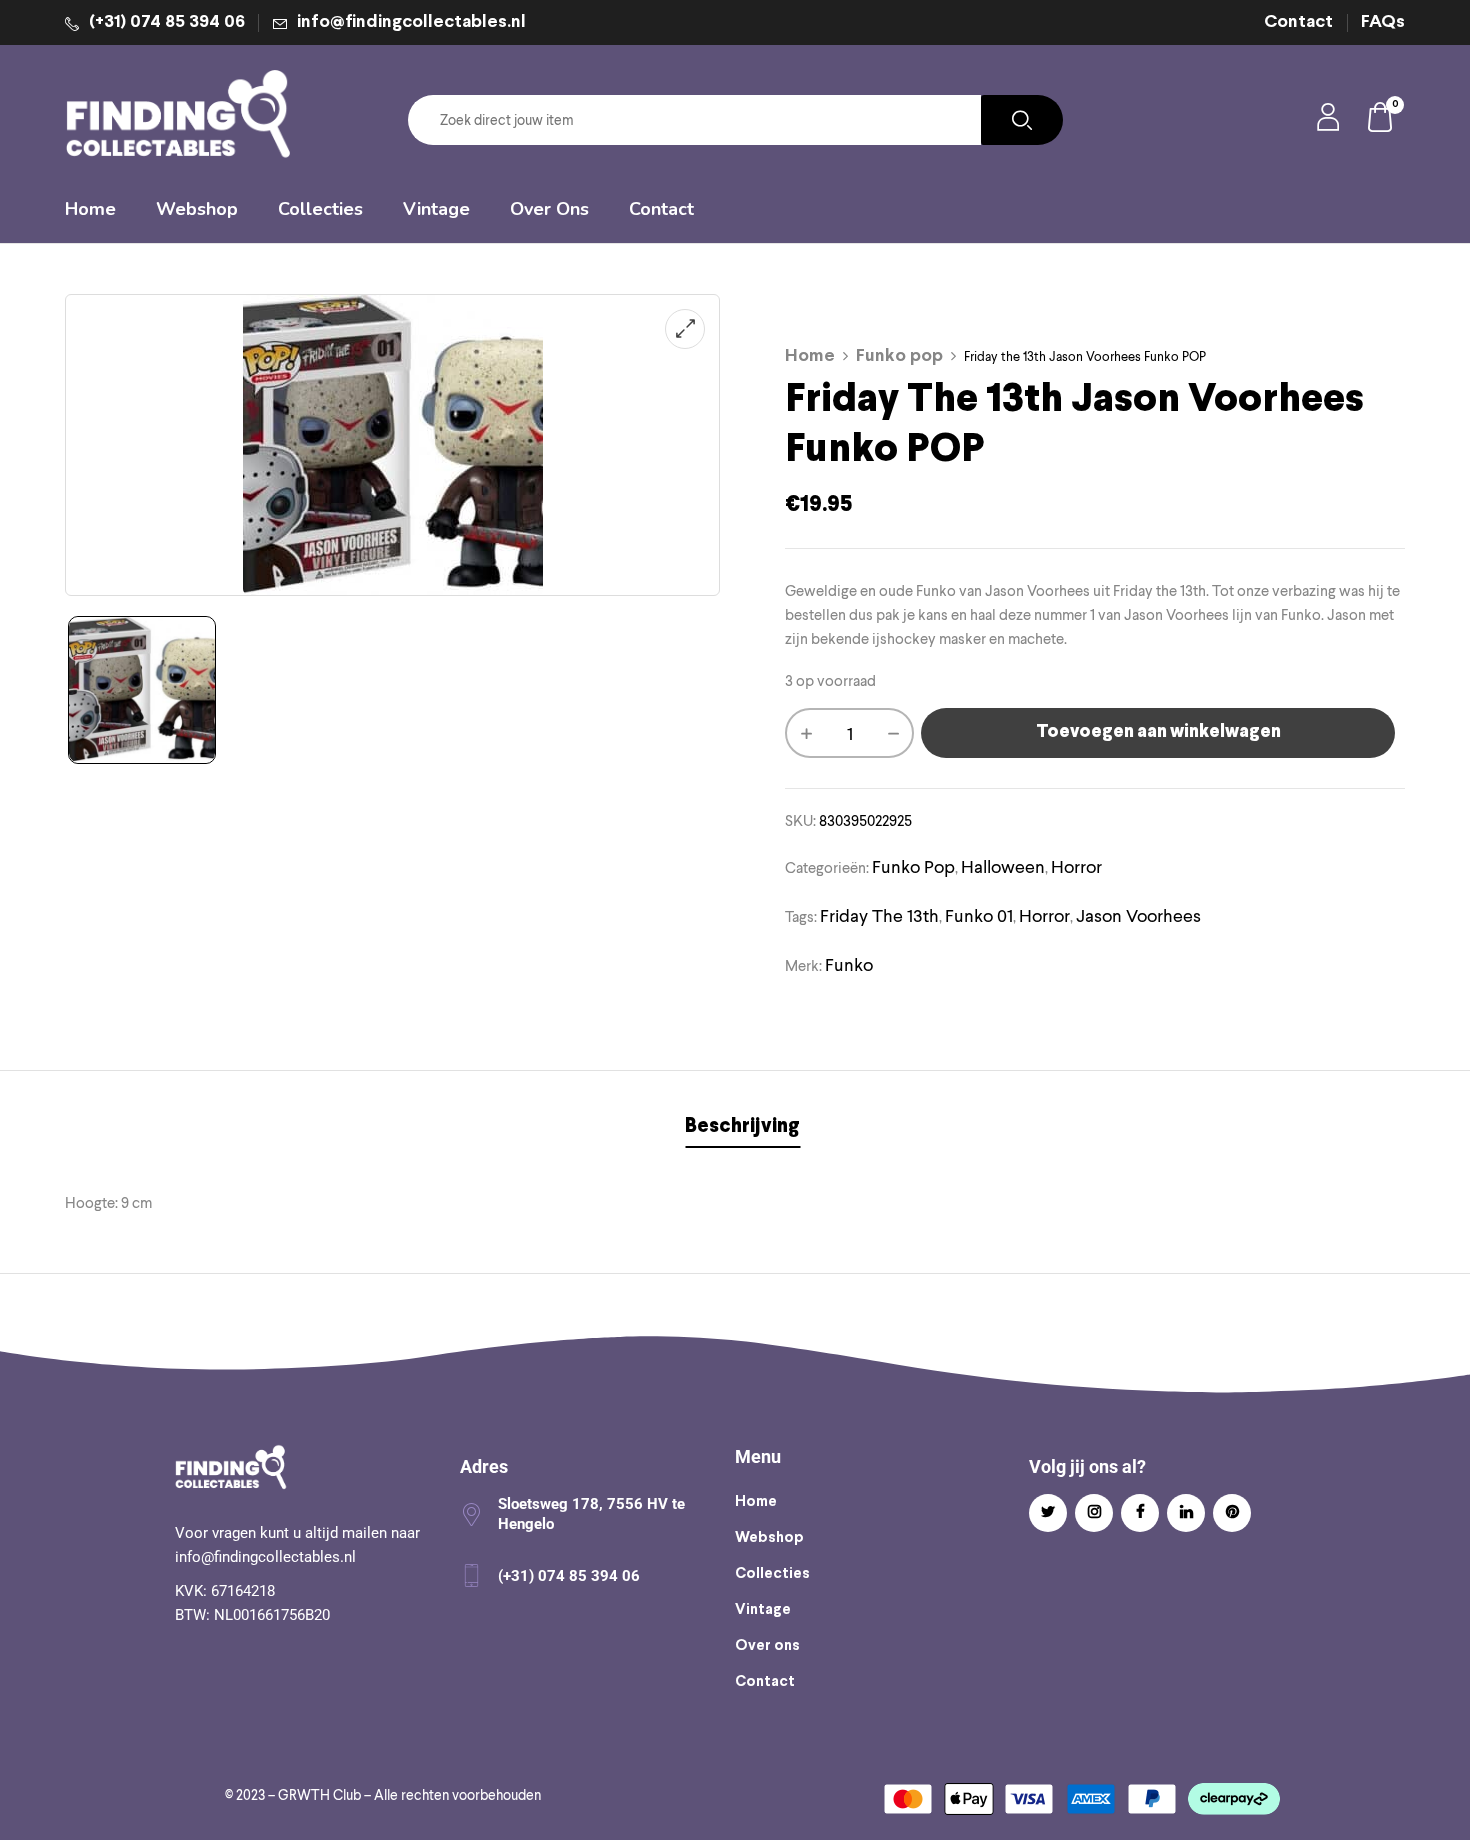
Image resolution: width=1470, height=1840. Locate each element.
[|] (142, 690)
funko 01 (979, 915)
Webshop (769, 1538)
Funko (849, 964)
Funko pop (899, 356)
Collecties (772, 1574)
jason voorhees (1138, 915)
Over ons (767, 1646)
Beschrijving (742, 1126)
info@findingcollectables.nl (411, 22)
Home (810, 356)
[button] (1381, 120)
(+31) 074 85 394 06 (167, 22)
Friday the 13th (879, 915)
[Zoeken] (1022, 120)
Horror (1076, 866)
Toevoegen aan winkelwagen (1158, 732)
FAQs (1383, 22)
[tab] (742, 1129)
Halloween (1003, 866)
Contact (1298, 22)
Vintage (763, 1610)
